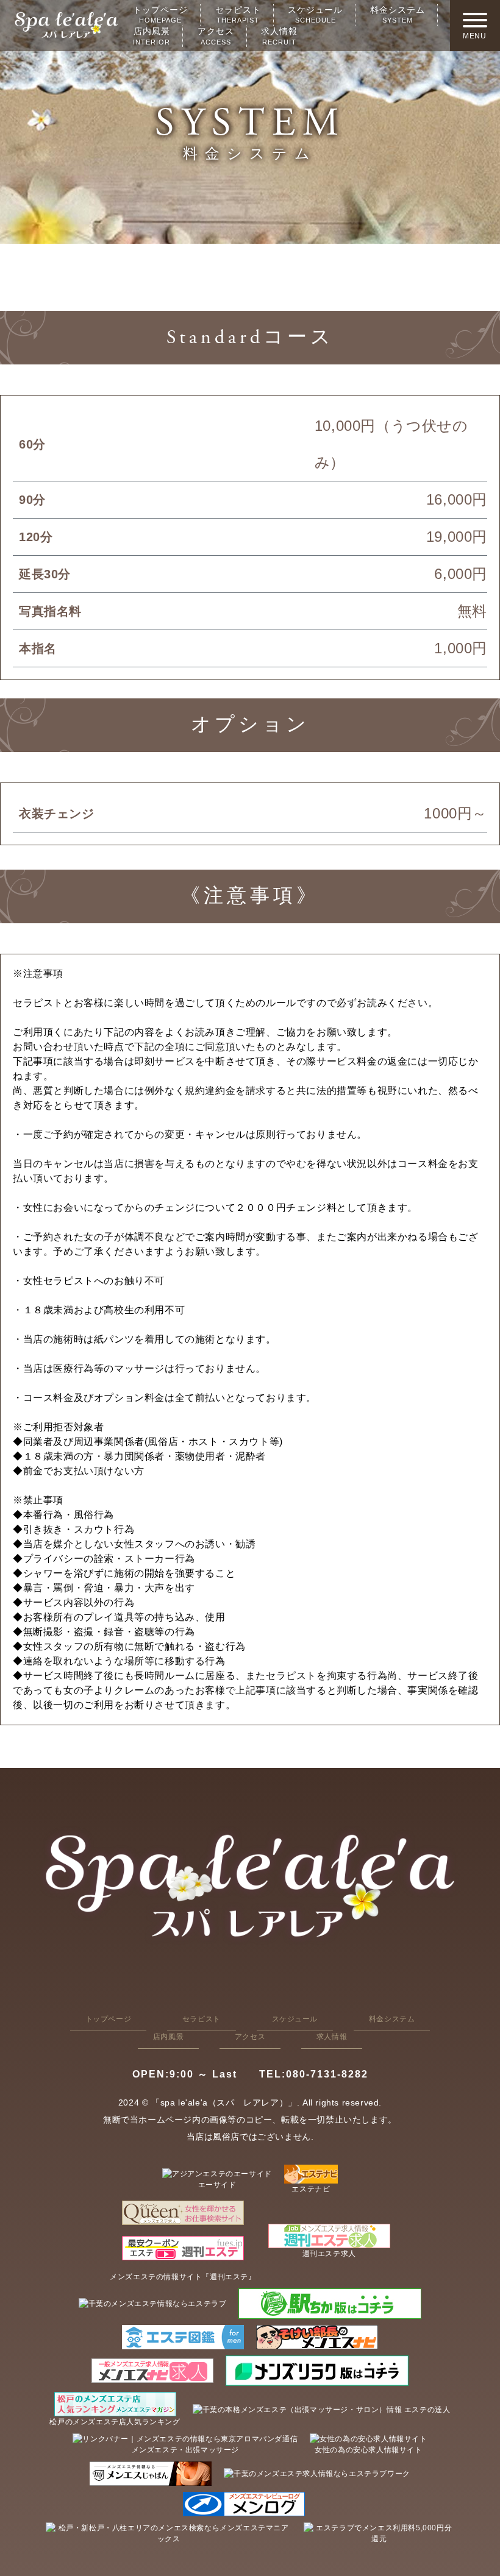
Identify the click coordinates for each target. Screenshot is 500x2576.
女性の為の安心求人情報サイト (368, 2450)
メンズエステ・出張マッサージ (185, 2450)
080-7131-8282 (314, 2074)
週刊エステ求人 (329, 2254)
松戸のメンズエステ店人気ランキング (115, 2422)
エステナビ (311, 2189)
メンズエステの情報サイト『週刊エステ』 (183, 2277)
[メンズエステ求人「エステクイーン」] (183, 2213)
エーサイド (217, 2185)
